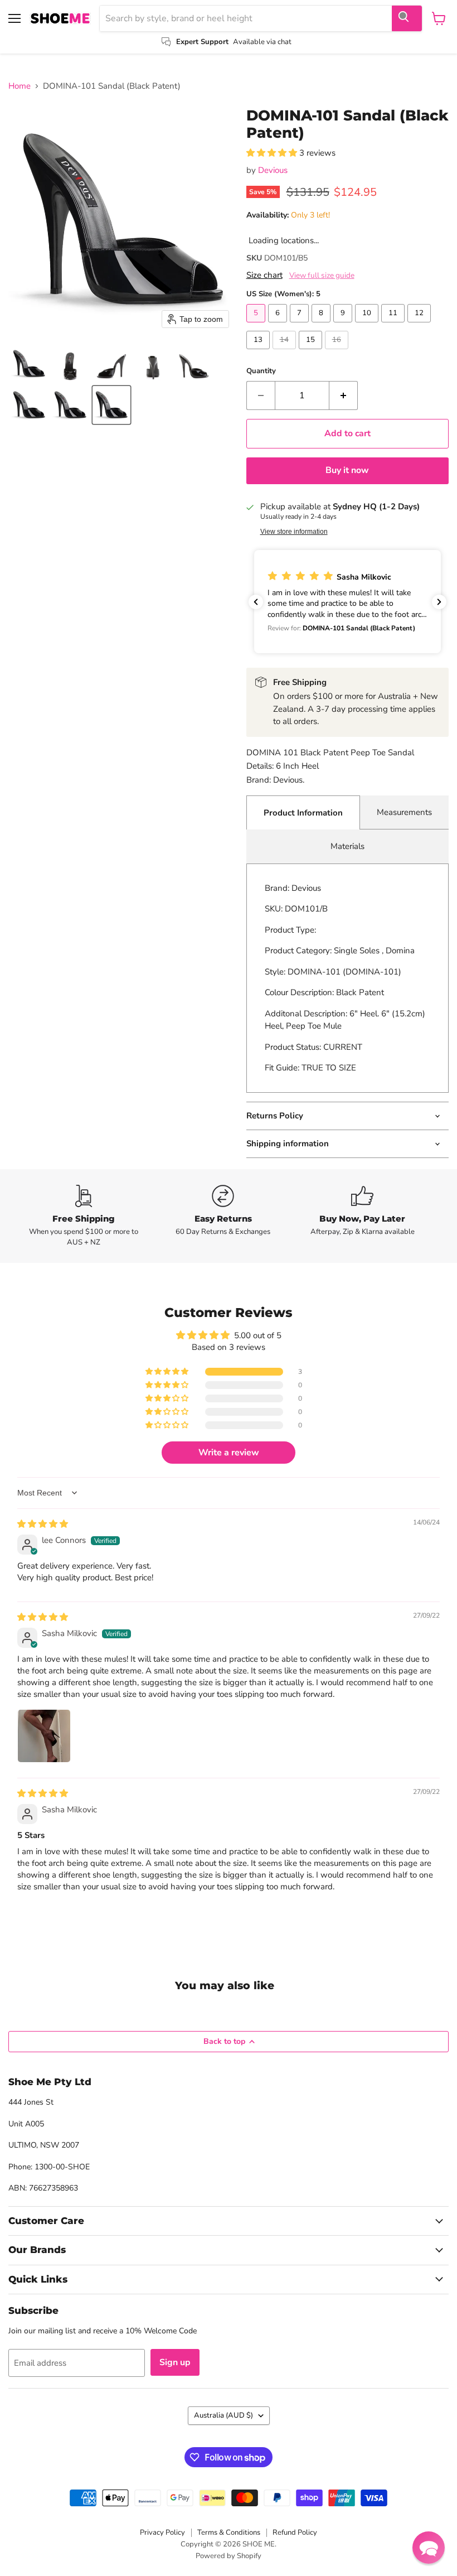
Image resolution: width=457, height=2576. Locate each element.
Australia (223, 2415)
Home (20, 86)
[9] (344, 325)
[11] (394, 325)
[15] (312, 352)
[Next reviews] (439, 602)
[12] (420, 325)
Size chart (264, 275)
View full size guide (322, 276)
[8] (322, 325)
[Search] (407, 18)
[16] (338, 352)
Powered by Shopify (229, 2556)
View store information (294, 532)
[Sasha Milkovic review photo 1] (44, 1736)
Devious (273, 170)
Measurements (404, 812)
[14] (286, 352)
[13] (259, 352)
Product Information (303, 813)
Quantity (261, 371)
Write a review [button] (229, 1453)
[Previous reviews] (256, 602)
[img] (43, 1524)
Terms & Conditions (229, 2532)
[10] (368, 325)
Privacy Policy (162, 2532)
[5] (257, 325)
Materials (347, 846)
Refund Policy (295, 2532)
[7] (301, 325)
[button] (29, 364)
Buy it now (347, 470)
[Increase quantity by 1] (344, 395)
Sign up (175, 2362)
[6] (279, 325)
